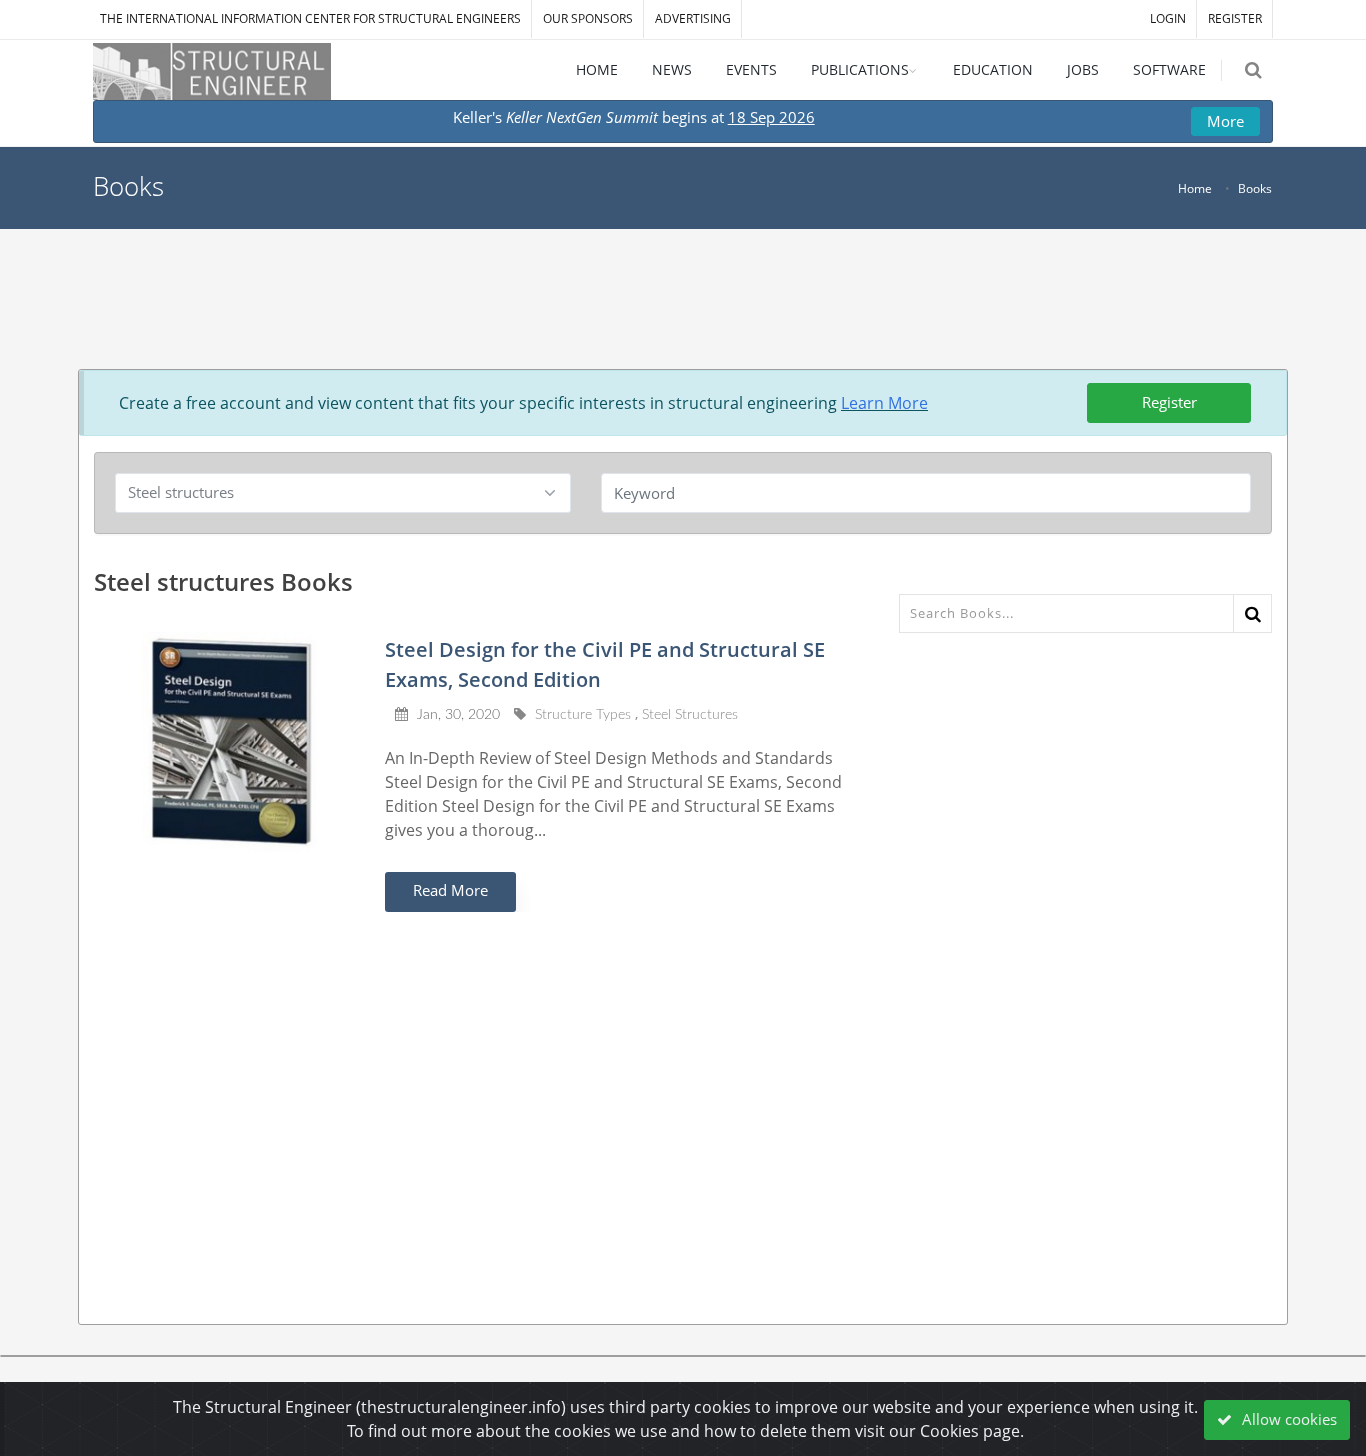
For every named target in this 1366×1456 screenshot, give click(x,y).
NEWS (672, 69)
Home (1195, 188)
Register (1169, 402)
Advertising (693, 18)
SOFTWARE (1169, 69)
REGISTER (1235, 18)
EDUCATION (993, 69)
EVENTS (751, 69)
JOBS (1083, 69)
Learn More (884, 403)
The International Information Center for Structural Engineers (310, 18)
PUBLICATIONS (860, 69)
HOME (597, 69)
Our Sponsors (588, 18)
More (1225, 121)
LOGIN (1168, 18)
